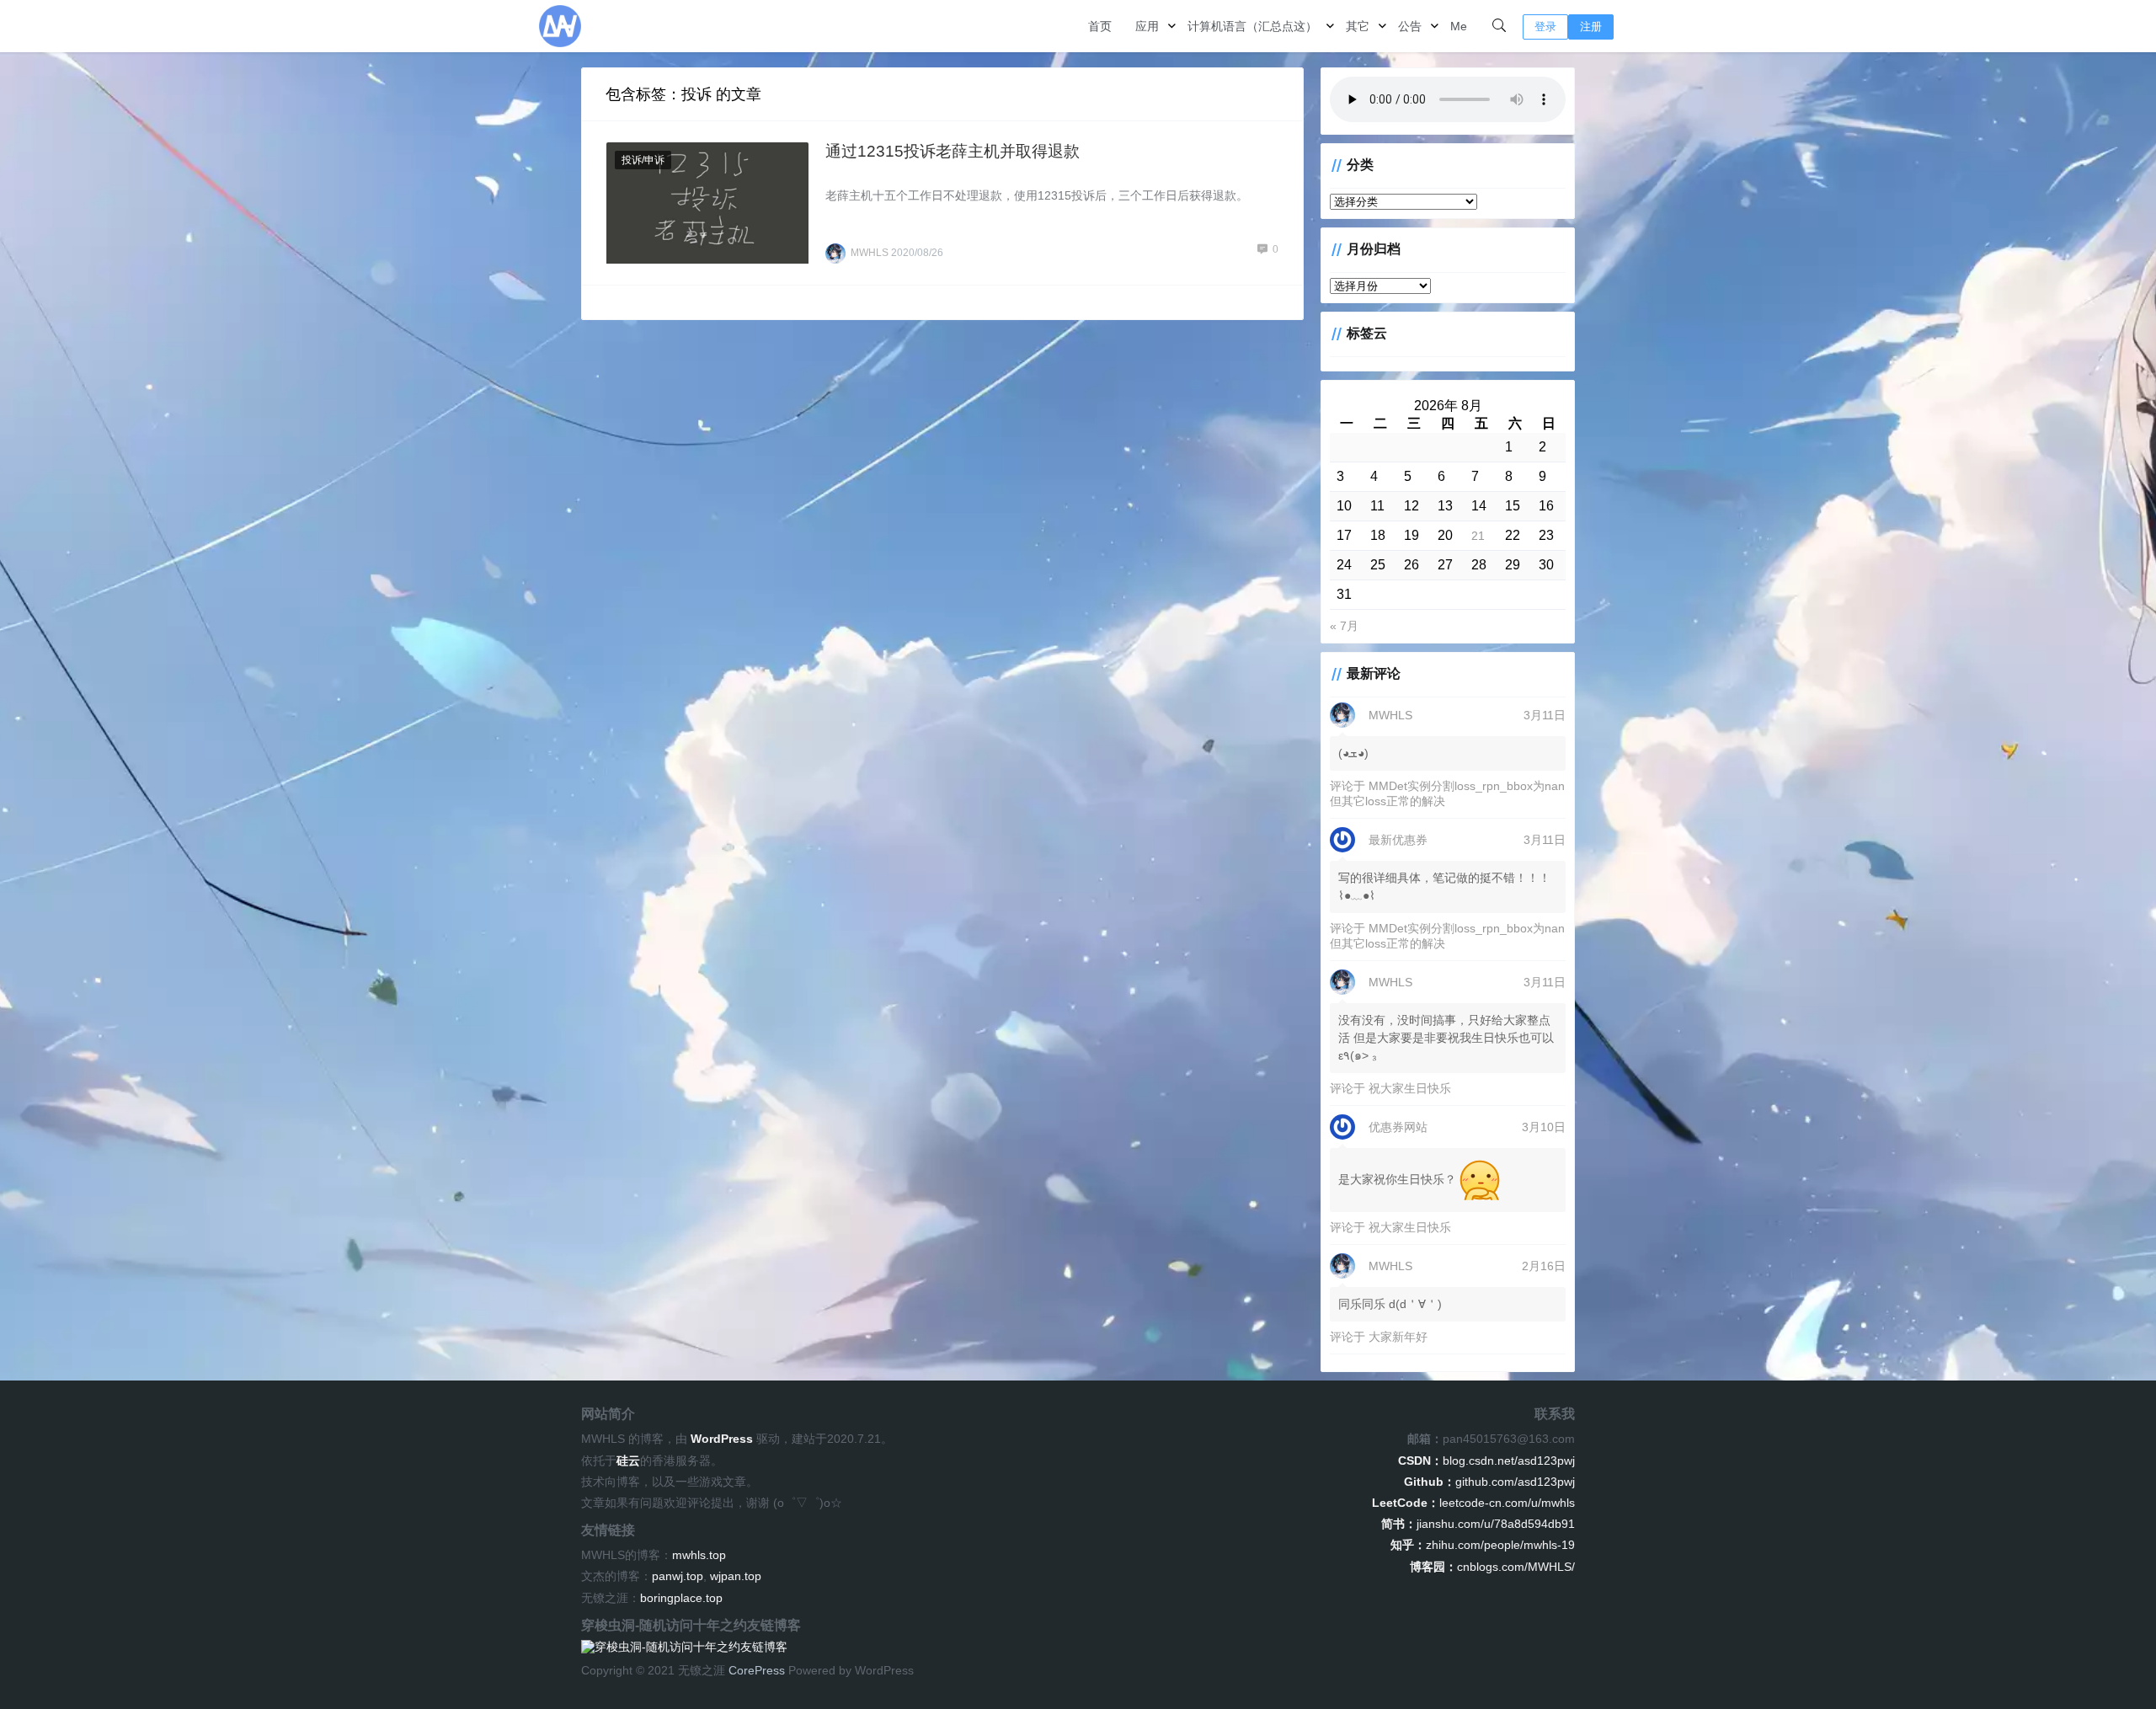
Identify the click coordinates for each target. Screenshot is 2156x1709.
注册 (1591, 27)
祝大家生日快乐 (1410, 1088)
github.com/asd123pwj (1489, 1482)
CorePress (757, 1670)
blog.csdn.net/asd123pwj (1486, 1461)
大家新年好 (1398, 1337)
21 (1478, 536)
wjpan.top (736, 1576)
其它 (1358, 26)
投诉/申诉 (643, 160)
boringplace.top (681, 1598)
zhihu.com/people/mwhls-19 (1483, 1545)
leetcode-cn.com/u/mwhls (1473, 1503)
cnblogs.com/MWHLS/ (1492, 1567)
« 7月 (1344, 626)
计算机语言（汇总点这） (1252, 26)
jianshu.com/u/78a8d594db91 (1478, 1524)
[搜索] (1499, 26)
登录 (1545, 27)
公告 (1410, 26)
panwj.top (678, 1576)
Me (1459, 26)
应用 (1147, 26)
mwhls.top (699, 1555)
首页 (1100, 26)
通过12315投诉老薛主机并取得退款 (953, 151)
